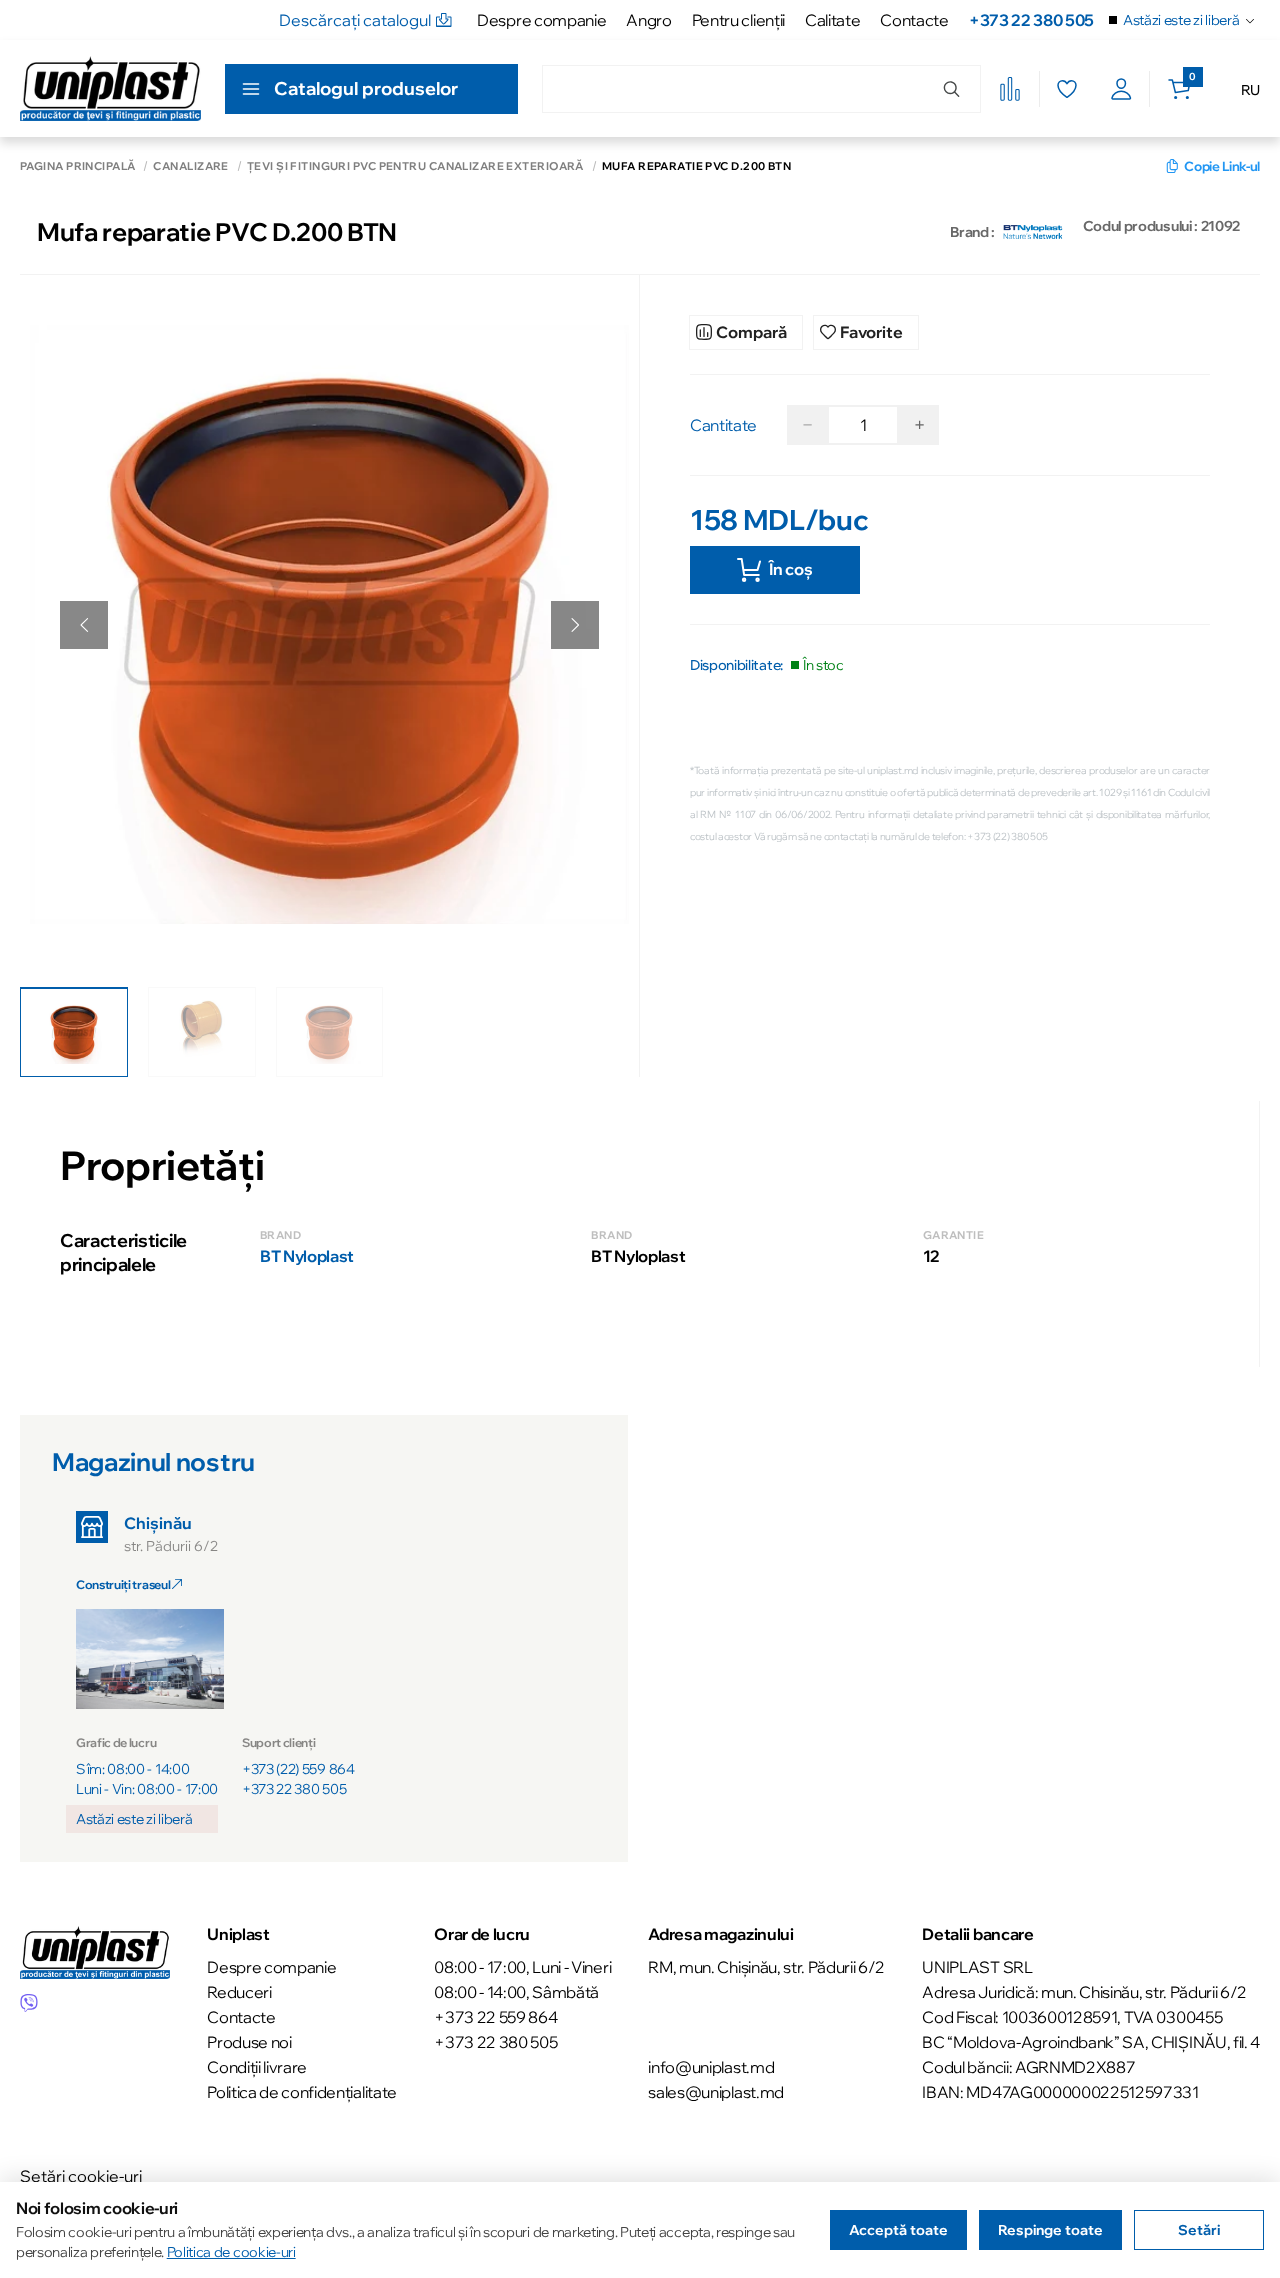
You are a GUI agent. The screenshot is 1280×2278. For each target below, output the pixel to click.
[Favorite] (1066, 89)
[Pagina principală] (110, 88)
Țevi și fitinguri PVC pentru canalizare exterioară (415, 166)
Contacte (914, 20)
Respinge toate (1050, 2230)
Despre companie (541, 20)
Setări (1199, 2230)
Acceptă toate (898, 2230)
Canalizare (190, 166)
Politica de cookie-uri (231, 2252)
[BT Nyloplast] (1033, 232)
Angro (648, 20)
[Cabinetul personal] (1121, 89)
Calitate (832, 20)
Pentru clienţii (738, 20)
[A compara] (1010, 89)
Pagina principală (77, 166)
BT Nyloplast (307, 1256)
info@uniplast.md (711, 2067)
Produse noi (249, 2042)
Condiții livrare (257, 2067)
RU (1250, 90)
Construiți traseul (124, 1584)
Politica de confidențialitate (302, 2092)
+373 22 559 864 (495, 2017)
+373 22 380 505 (1031, 20)
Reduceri (239, 1992)
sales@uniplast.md (716, 2092)
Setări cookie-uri (81, 2176)
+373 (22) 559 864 (298, 1769)
